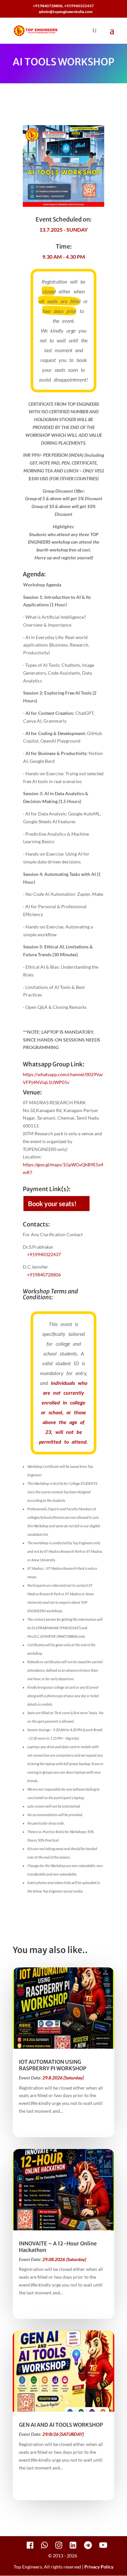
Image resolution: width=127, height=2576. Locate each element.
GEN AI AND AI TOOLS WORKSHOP (61, 2425)
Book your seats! (52, 1204)
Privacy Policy (99, 2567)
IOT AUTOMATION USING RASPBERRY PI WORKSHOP (53, 2065)
